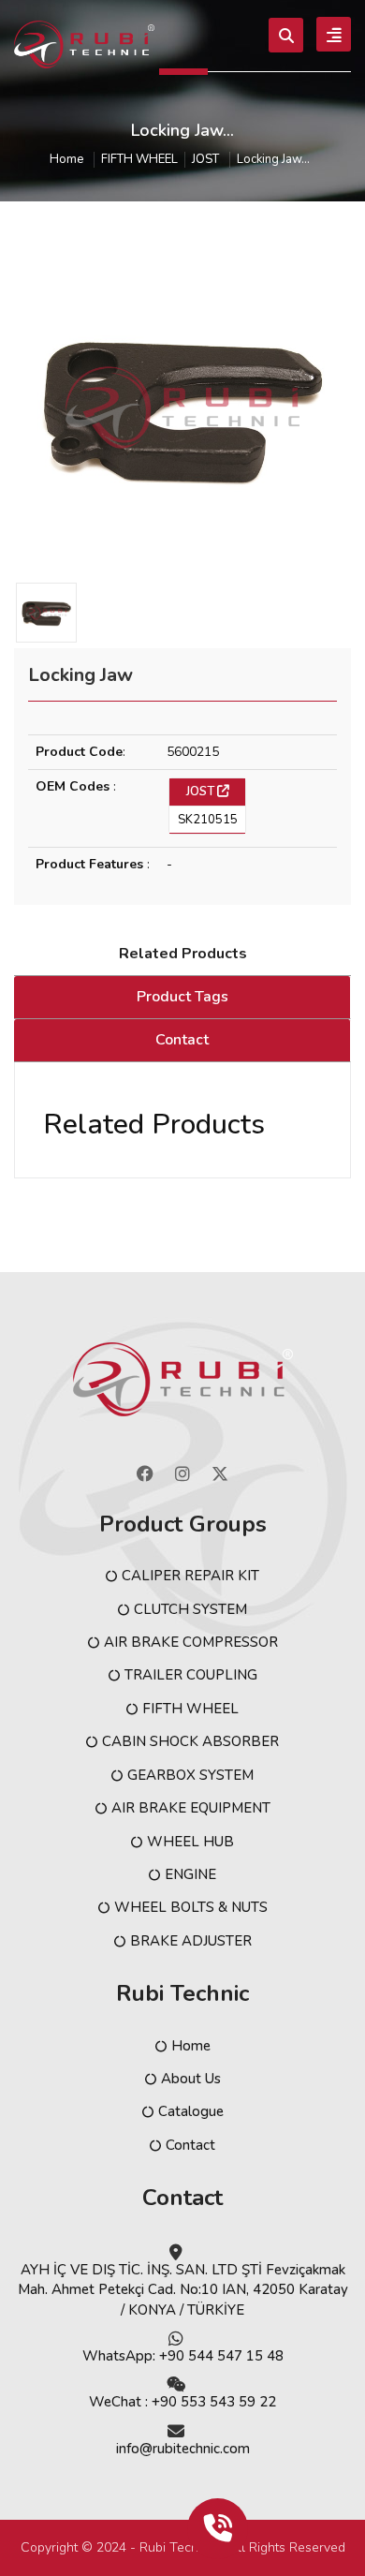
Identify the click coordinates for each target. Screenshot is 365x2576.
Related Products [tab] (183, 954)
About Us (191, 2079)
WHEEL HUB (190, 1842)
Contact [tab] (182, 1040)
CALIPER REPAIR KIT (190, 1576)
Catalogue (191, 2111)
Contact (190, 2145)
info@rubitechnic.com (183, 2449)
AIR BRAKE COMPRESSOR (191, 1642)
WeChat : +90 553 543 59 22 (182, 2402)
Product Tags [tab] (182, 997)
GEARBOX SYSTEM (190, 1775)
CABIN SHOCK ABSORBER (190, 1741)
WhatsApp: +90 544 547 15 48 (183, 2356)
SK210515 (208, 820)
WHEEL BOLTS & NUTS (191, 1907)
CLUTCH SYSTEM (190, 1609)
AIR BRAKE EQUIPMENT (191, 1808)
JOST (205, 160)
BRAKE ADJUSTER (191, 1941)
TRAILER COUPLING (191, 1675)
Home (66, 160)
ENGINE (190, 1874)
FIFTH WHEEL (139, 160)
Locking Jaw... (273, 160)
